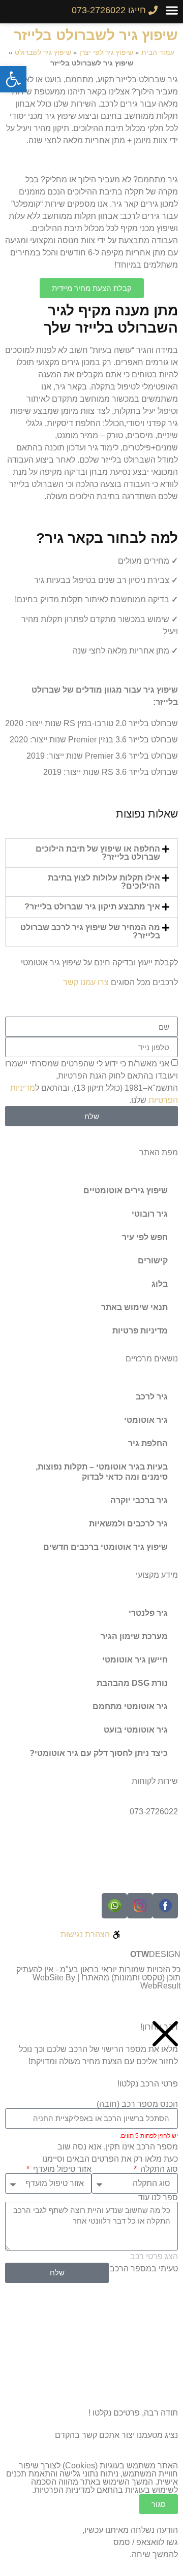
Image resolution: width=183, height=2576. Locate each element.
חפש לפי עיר (145, 1237)
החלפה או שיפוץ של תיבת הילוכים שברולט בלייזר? (98, 853)
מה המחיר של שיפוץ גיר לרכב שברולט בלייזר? (90, 932)
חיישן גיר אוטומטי (135, 1660)
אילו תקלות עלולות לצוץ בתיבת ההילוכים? (104, 882)
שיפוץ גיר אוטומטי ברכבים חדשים (105, 1547)
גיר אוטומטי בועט (136, 1730)
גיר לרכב (152, 1397)
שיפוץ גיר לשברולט (43, 53)
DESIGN (155, 1954)
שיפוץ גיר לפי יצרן (106, 53)
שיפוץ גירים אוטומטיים (126, 1191)
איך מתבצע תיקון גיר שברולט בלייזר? (92, 907)
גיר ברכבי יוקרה (139, 1500)
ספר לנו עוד (158, 2198)
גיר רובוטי (150, 1214)
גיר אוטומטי (146, 1420)
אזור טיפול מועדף (61, 2169)
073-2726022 (154, 1812)
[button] (172, 10)
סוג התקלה (158, 2169)
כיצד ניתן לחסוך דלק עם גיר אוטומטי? (99, 1753)
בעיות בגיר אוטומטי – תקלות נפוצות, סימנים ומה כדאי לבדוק (102, 1472)
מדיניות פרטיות (140, 1331)
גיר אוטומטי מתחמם (130, 1706)
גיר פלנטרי (148, 1613)
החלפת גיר (148, 1443)
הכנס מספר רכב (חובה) (137, 2104)
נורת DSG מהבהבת (132, 1683)
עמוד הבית (158, 53)
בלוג (160, 1284)
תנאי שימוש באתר (134, 1307)
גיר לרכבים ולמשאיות (128, 1524)
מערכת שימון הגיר (134, 1636)
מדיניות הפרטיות (62, 2490)
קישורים (153, 1261)
